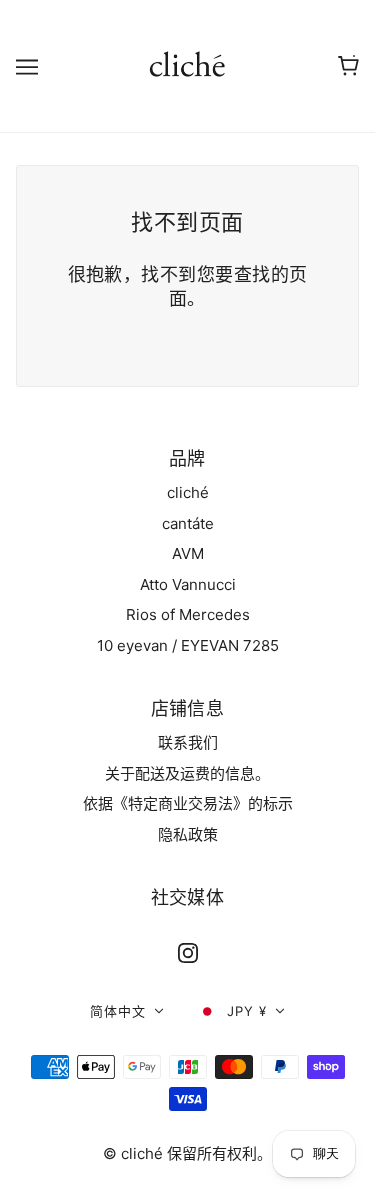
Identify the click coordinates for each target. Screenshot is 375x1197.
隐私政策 (188, 834)
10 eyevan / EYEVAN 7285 (188, 645)
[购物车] (348, 66)
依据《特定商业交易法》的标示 (188, 803)
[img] (188, 953)
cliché (188, 492)
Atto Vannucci (188, 584)
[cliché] (187, 64)
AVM (188, 553)
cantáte (188, 523)
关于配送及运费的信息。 (187, 773)
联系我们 (188, 742)
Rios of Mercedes (188, 614)
